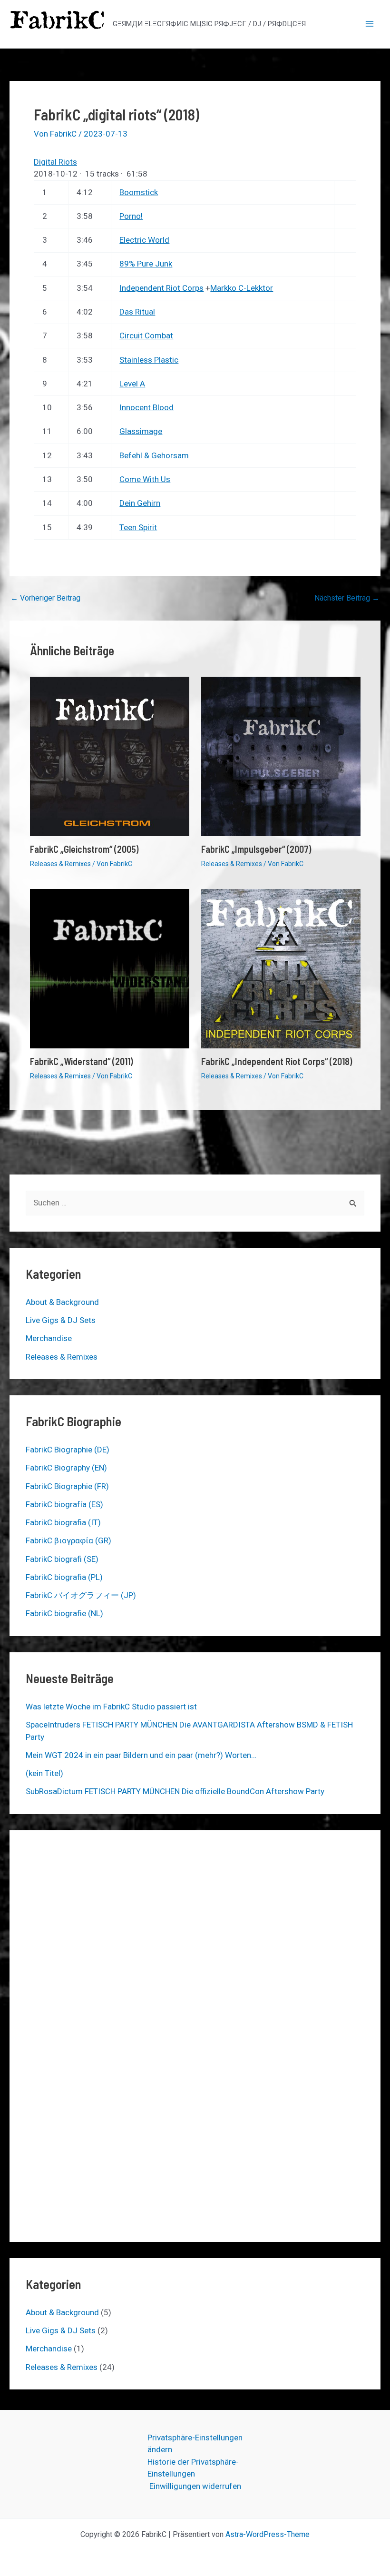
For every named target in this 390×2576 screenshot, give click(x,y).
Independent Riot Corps (161, 288)
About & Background (62, 1302)
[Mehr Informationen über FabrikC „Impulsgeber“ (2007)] (281, 756)
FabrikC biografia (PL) (64, 1577)
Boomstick (139, 192)
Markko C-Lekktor (242, 288)
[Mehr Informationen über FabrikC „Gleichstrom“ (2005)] (110, 756)
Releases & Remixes (60, 864)
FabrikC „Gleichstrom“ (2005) (84, 849)
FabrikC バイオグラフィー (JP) (81, 1595)
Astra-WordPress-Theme (268, 2534)
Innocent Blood (146, 407)
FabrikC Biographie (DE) (68, 1450)
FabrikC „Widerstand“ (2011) (81, 1061)
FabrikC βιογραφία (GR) (68, 1540)
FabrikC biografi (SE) (62, 1559)
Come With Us (145, 479)
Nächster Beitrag (347, 598)
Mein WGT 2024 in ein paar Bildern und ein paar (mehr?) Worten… (141, 1755)
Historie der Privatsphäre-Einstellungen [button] (193, 2468)
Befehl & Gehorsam (154, 455)
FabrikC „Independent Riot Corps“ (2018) (277, 1061)
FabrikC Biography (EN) (66, 1468)
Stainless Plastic (149, 360)
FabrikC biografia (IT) (63, 1522)
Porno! (131, 216)
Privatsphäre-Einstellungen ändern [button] (195, 2444)
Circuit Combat (146, 336)
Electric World (144, 240)
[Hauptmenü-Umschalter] (370, 24)
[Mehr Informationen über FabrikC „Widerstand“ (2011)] (110, 968)
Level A (132, 384)
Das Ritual (137, 312)
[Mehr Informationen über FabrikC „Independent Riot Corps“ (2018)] (281, 968)
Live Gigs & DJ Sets (61, 1320)
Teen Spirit (138, 527)
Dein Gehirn (140, 503)
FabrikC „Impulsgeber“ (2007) (256, 849)
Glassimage (141, 431)
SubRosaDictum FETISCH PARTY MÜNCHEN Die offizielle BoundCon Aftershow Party (175, 1791)
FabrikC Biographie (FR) (67, 1486)
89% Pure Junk (146, 264)
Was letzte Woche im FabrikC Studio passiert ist (111, 1707)
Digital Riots (55, 162)
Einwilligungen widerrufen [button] (195, 2486)
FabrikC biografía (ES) (64, 1504)
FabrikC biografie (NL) (64, 1613)
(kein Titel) (44, 1773)
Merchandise (49, 1338)
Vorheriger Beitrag (45, 598)
